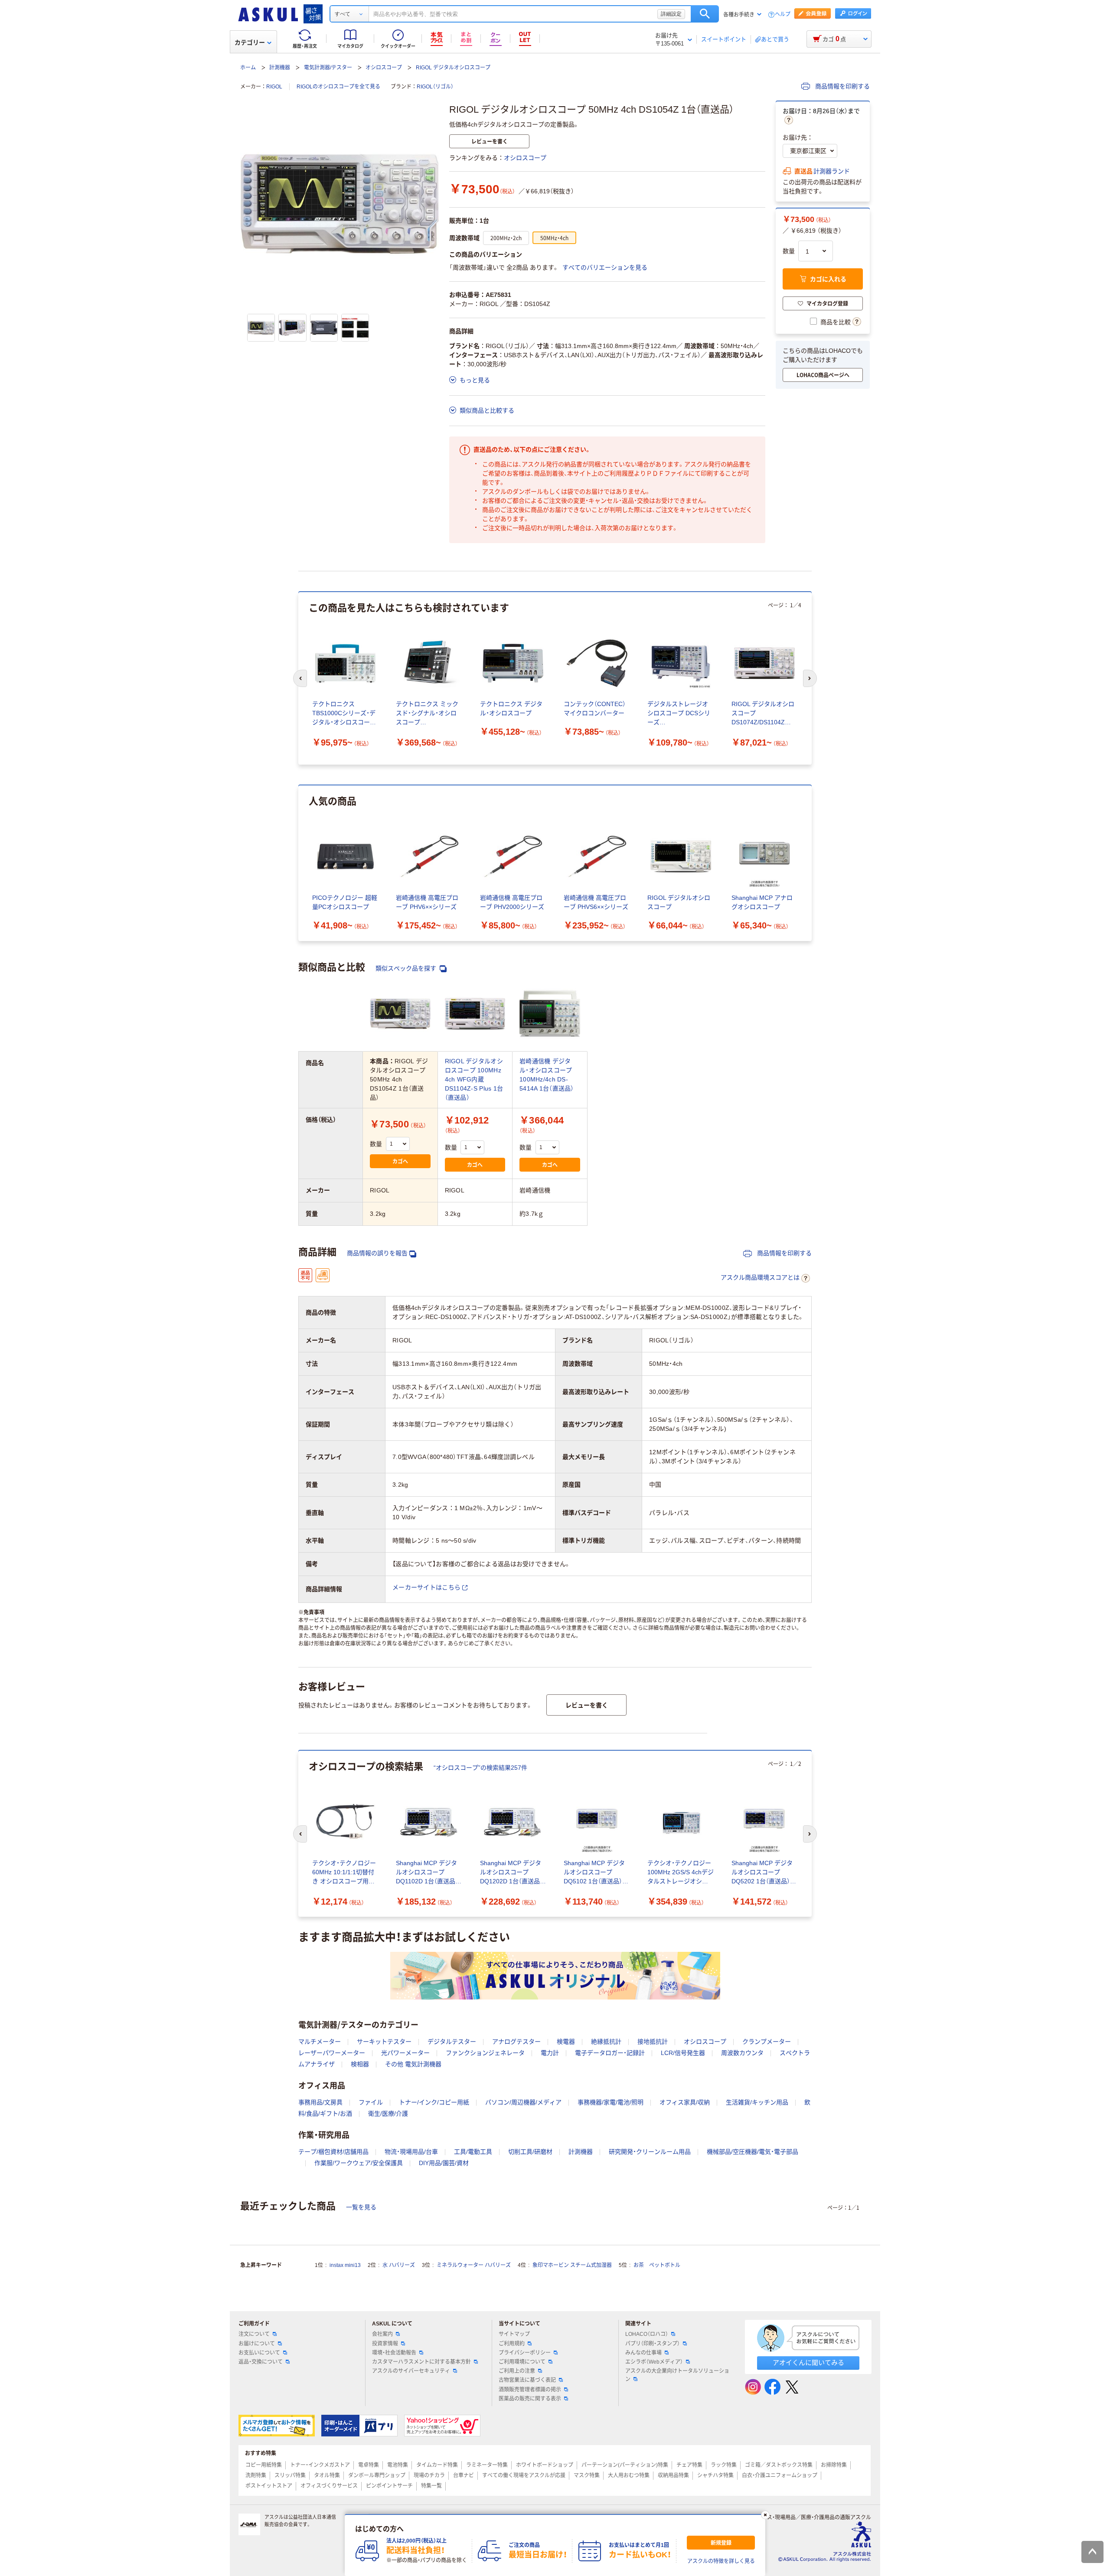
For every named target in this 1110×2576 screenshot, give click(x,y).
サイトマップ (514, 2334)
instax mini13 (345, 2265)
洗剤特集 (256, 2475)
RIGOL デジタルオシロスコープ (453, 68)
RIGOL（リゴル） (435, 87)
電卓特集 (369, 2465)
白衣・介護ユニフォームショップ (780, 2475)
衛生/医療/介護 (388, 2114)
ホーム (248, 68)
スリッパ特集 (290, 2475)
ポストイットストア (269, 2486)
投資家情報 (385, 2344)
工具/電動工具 (473, 2152)
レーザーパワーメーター (332, 2053)
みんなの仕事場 (643, 2353)
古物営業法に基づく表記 (527, 2380)
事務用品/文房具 (320, 2102)
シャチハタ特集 (715, 2475)
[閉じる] (765, 2515)
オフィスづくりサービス (329, 2486)
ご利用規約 (512, 2344)
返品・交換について (261, 2362)
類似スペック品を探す (407, 968)
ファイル (371, 2102)
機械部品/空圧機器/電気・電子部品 (753, 2152)
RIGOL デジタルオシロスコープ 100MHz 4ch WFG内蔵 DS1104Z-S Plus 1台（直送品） (474, 1079)
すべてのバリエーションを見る (605, 267)
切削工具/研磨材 (530, 2152)
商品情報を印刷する (842, 86)
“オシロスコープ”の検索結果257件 (480, 1768)
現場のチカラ (429, 2475)
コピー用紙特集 (264, 2465)
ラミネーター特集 (487, 2465)
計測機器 (280, 68)
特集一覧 (431, 2486)
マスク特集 (587, 2475)
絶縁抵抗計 (606, 2042)
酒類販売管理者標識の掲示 (530, 2390)
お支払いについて (259, 2353)
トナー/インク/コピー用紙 (434, 2102)
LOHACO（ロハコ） (647, 2334)
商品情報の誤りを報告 (377, 1253)
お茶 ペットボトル (657, 2265)
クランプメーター (767, 2042)
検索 (705, 14)
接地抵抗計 (653, 2042)
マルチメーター (320, 2042)
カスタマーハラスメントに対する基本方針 (421, 2362)
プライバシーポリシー (525, 2353)
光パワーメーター (405, 2053)
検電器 (566, 2042)
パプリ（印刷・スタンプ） (653, 2344)
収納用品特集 (673, 2475)
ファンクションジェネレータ (485, 2053)
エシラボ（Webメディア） (654, 2362)
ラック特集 (724, 2465)
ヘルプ (783, 15)
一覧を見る (361, 2207)
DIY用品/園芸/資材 (444, 2163)
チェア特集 (689, 2465)
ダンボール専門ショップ (377, 2475)
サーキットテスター (384, 2042)
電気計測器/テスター (328, 68)
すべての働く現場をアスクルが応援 (524, 2475)
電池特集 (398, 2465)
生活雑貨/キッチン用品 (757, 2102)
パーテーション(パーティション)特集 (625, 2465)
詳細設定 (671, 14)
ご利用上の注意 (517, 2371)
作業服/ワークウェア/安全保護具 (359, 2163)
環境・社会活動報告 (394, 2353)
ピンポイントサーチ (389, 2486)
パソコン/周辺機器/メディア (523, 2102)
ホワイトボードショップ (545, 2465)
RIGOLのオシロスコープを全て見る (338, 87)
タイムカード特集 (437, 2465)
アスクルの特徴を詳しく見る (721, 2561)
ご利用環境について (522, 2362)
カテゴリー (250, 42)
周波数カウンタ (742, 2053)
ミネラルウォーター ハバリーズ (474, 2265)
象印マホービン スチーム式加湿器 (572, 2265)
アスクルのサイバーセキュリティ (411, 2371)
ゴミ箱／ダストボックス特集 (779, 2465)
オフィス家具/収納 (685, 2102)
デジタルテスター (452, 2042)
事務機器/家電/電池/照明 (610, 2102)
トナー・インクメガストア (320, 2465)
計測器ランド (832, 171)
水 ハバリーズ (399, 2265)
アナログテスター (516, 2042)
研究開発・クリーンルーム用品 (650, 2152)
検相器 (360, 2064)
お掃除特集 (834, 2465)
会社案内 (382, 2334)
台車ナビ (464, 2475)
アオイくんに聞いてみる (808, 2363)
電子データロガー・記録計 (610, 2053)
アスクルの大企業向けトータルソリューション (677, 2375)
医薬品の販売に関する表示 (530, 2399)
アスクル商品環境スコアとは (760, 1277)
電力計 (550, 2053)
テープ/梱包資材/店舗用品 (333, 2152)
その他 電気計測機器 (413, 2064)
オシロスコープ (384, 68)
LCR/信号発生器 (683, 2053)
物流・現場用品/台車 (411, 2152)
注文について (254, 2334)
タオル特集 (327, 2475)
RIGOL (274, 87)
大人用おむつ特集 (629, 2475)
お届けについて (257, 2344)
